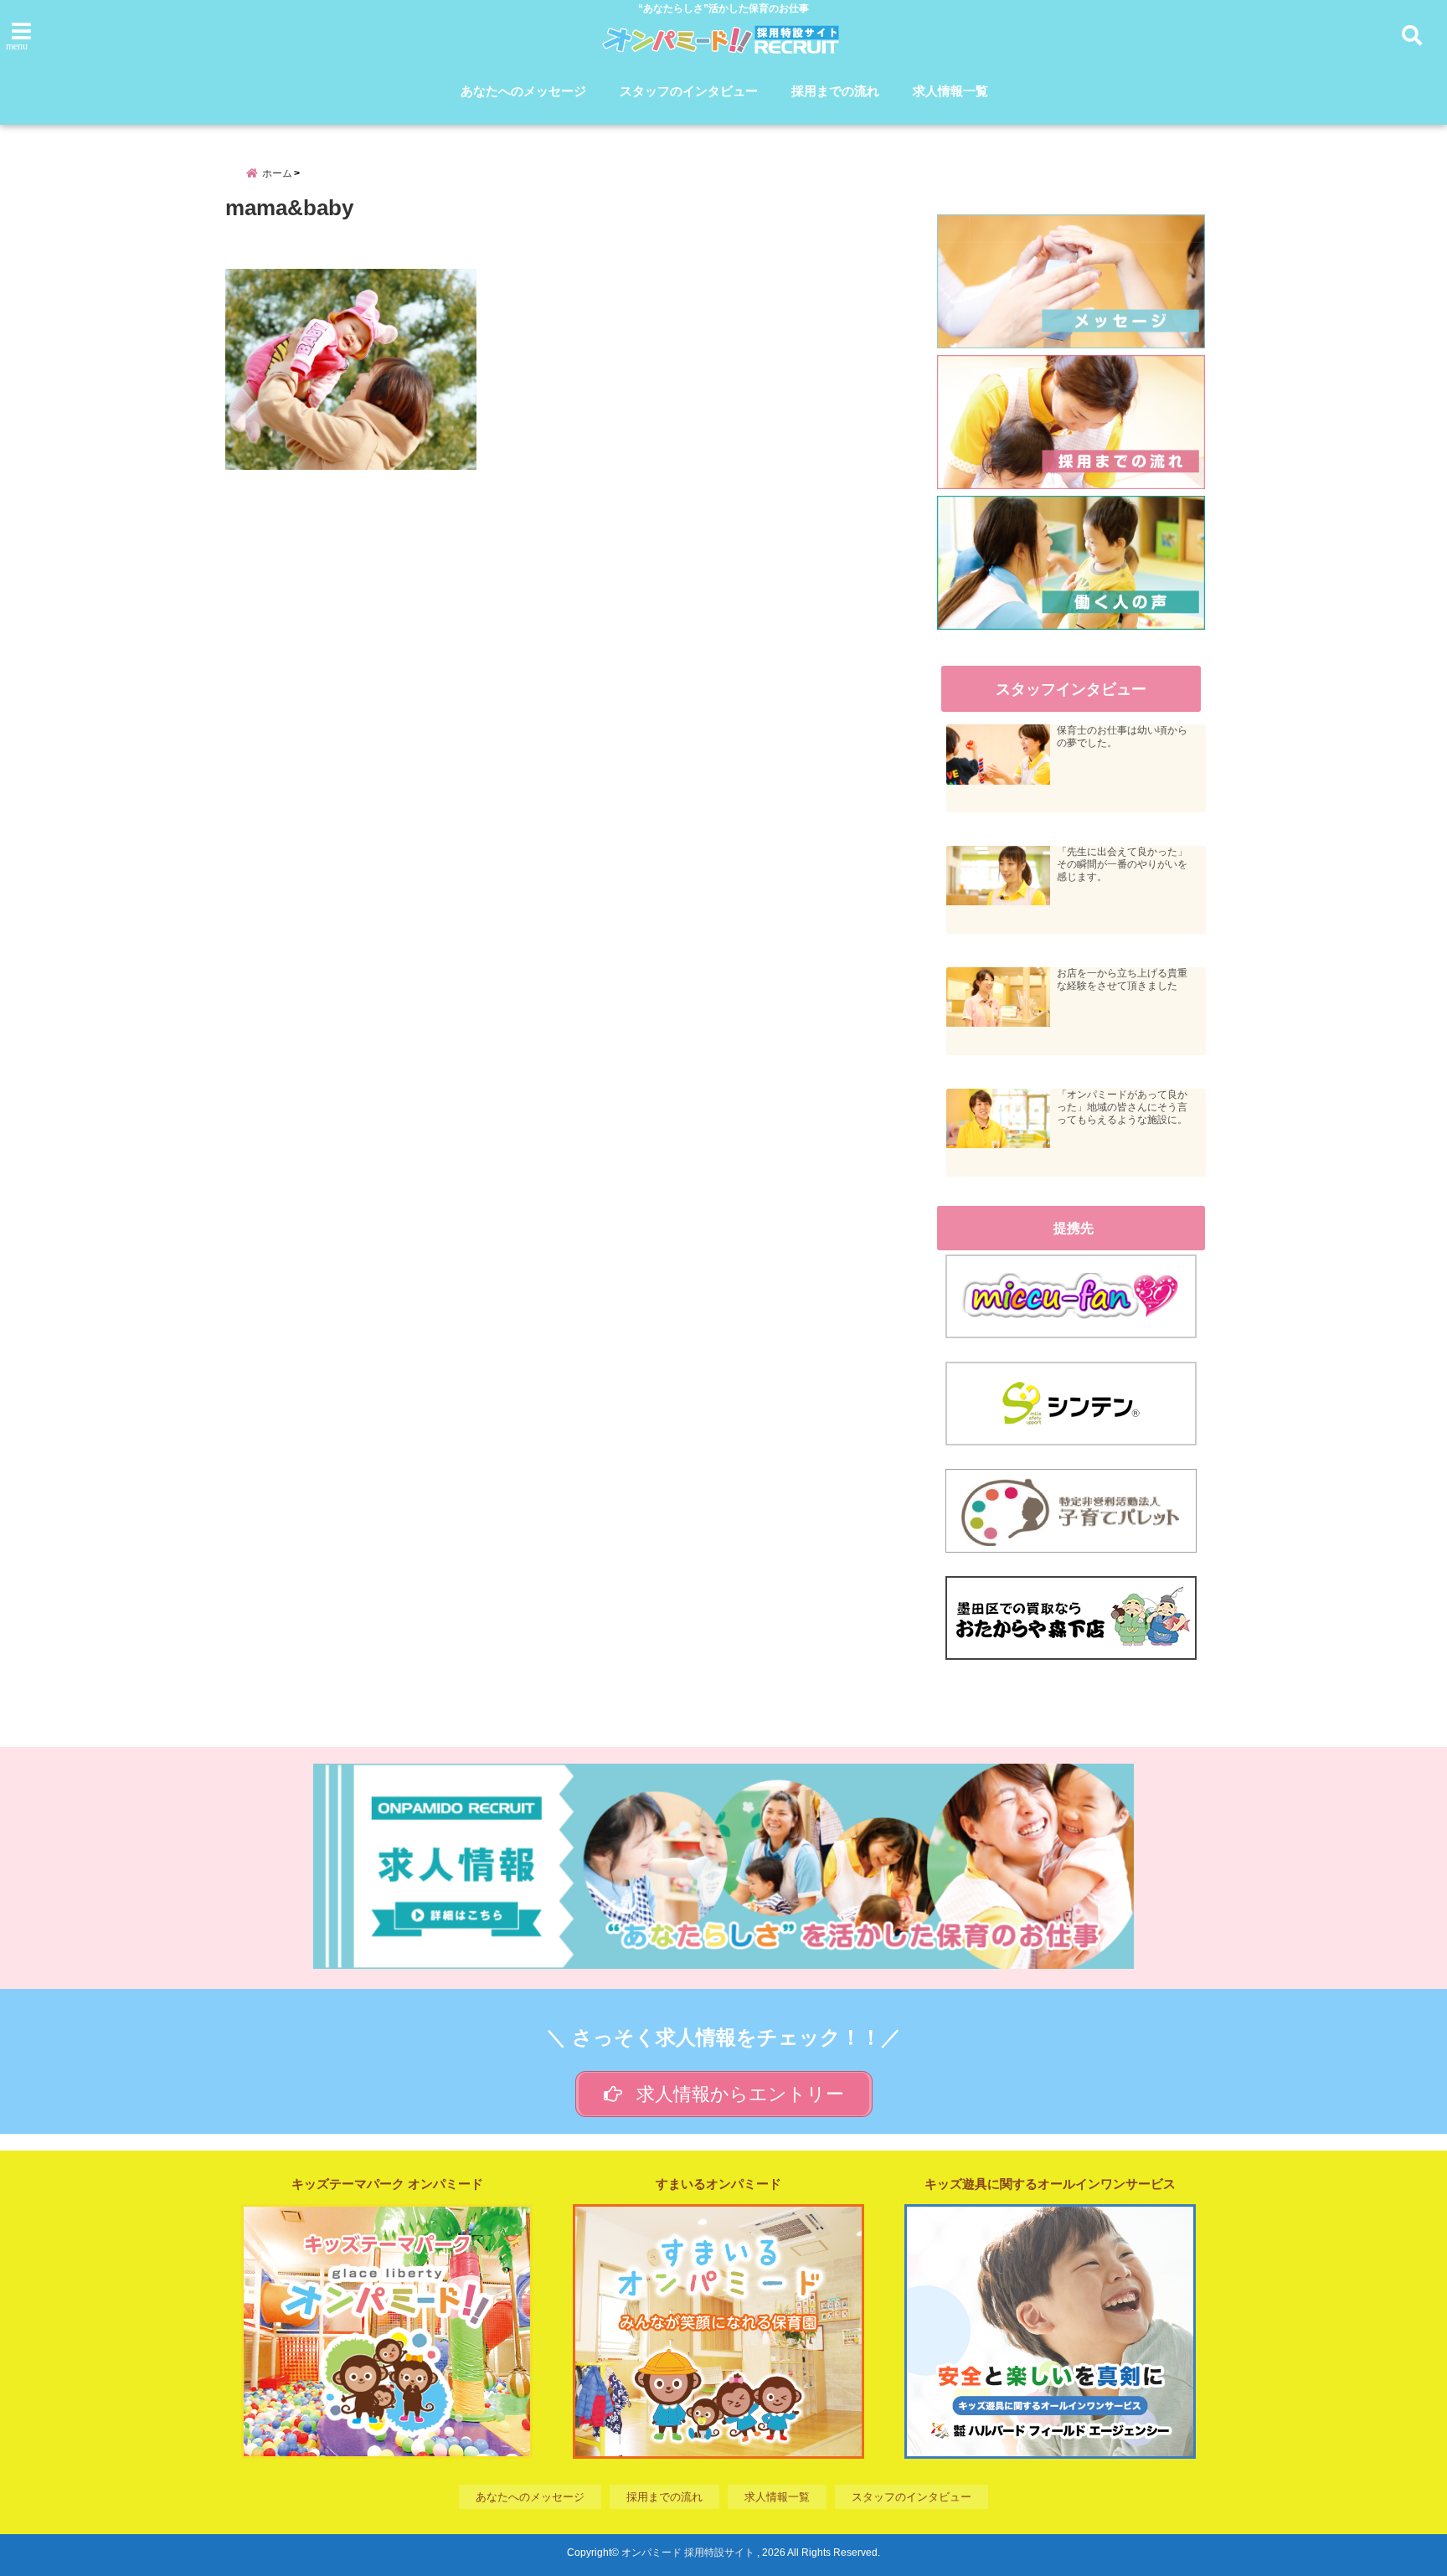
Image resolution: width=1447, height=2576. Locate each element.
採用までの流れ (835, 91)
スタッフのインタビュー (689, 91)
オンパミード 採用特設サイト (688, 2553)
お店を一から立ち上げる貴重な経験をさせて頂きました (1122, 979)
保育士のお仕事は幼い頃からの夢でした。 (1122, 737)
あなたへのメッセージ (523, 91)
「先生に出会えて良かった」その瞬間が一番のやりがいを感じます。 (1122, 864)
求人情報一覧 (950, 91)
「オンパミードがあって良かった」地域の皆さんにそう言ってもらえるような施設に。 (1122, 1107)
